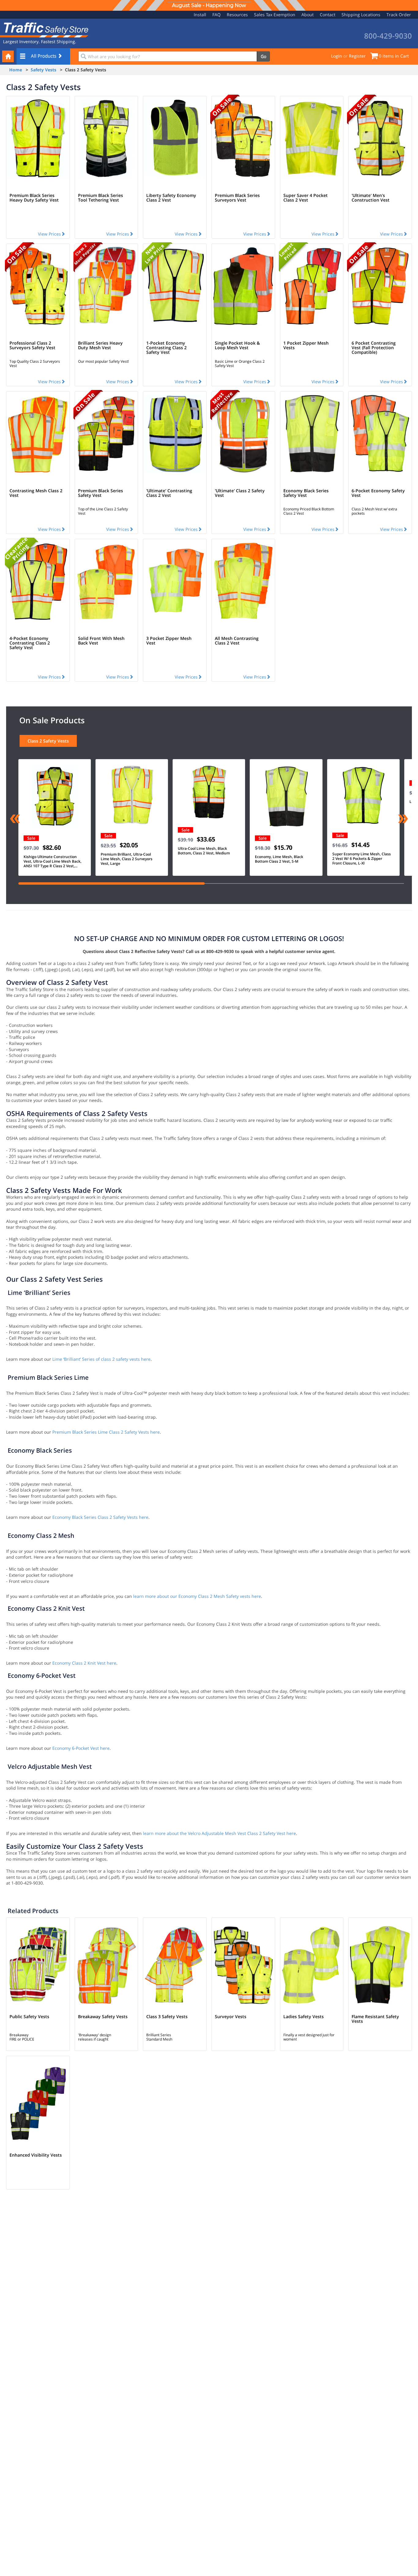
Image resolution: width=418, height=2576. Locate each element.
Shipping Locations (361, 15)
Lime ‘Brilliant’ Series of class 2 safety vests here (101, 1359)
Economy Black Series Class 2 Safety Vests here (100, 1517)
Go (263, 56)
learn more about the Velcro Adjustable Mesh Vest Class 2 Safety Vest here (219, 1833)
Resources (237, 15)
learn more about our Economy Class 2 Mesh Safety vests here (197, 1596)
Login (337, 56)
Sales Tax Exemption (275, 15)
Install (200, 15)
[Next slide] (403, 819)
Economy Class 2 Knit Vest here (84, 1663)
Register (357, 56)
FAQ (216, 15)
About (308, 15)
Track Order (399, 15)
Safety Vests (43, 70)
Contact (328, 15)
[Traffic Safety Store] (44, 29)
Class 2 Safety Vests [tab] (48, 741)
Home (16, 70)
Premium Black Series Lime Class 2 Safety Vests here (106, 1432)
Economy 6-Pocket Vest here (81, 1748)
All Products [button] (44, 56)
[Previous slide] (15, 819)
